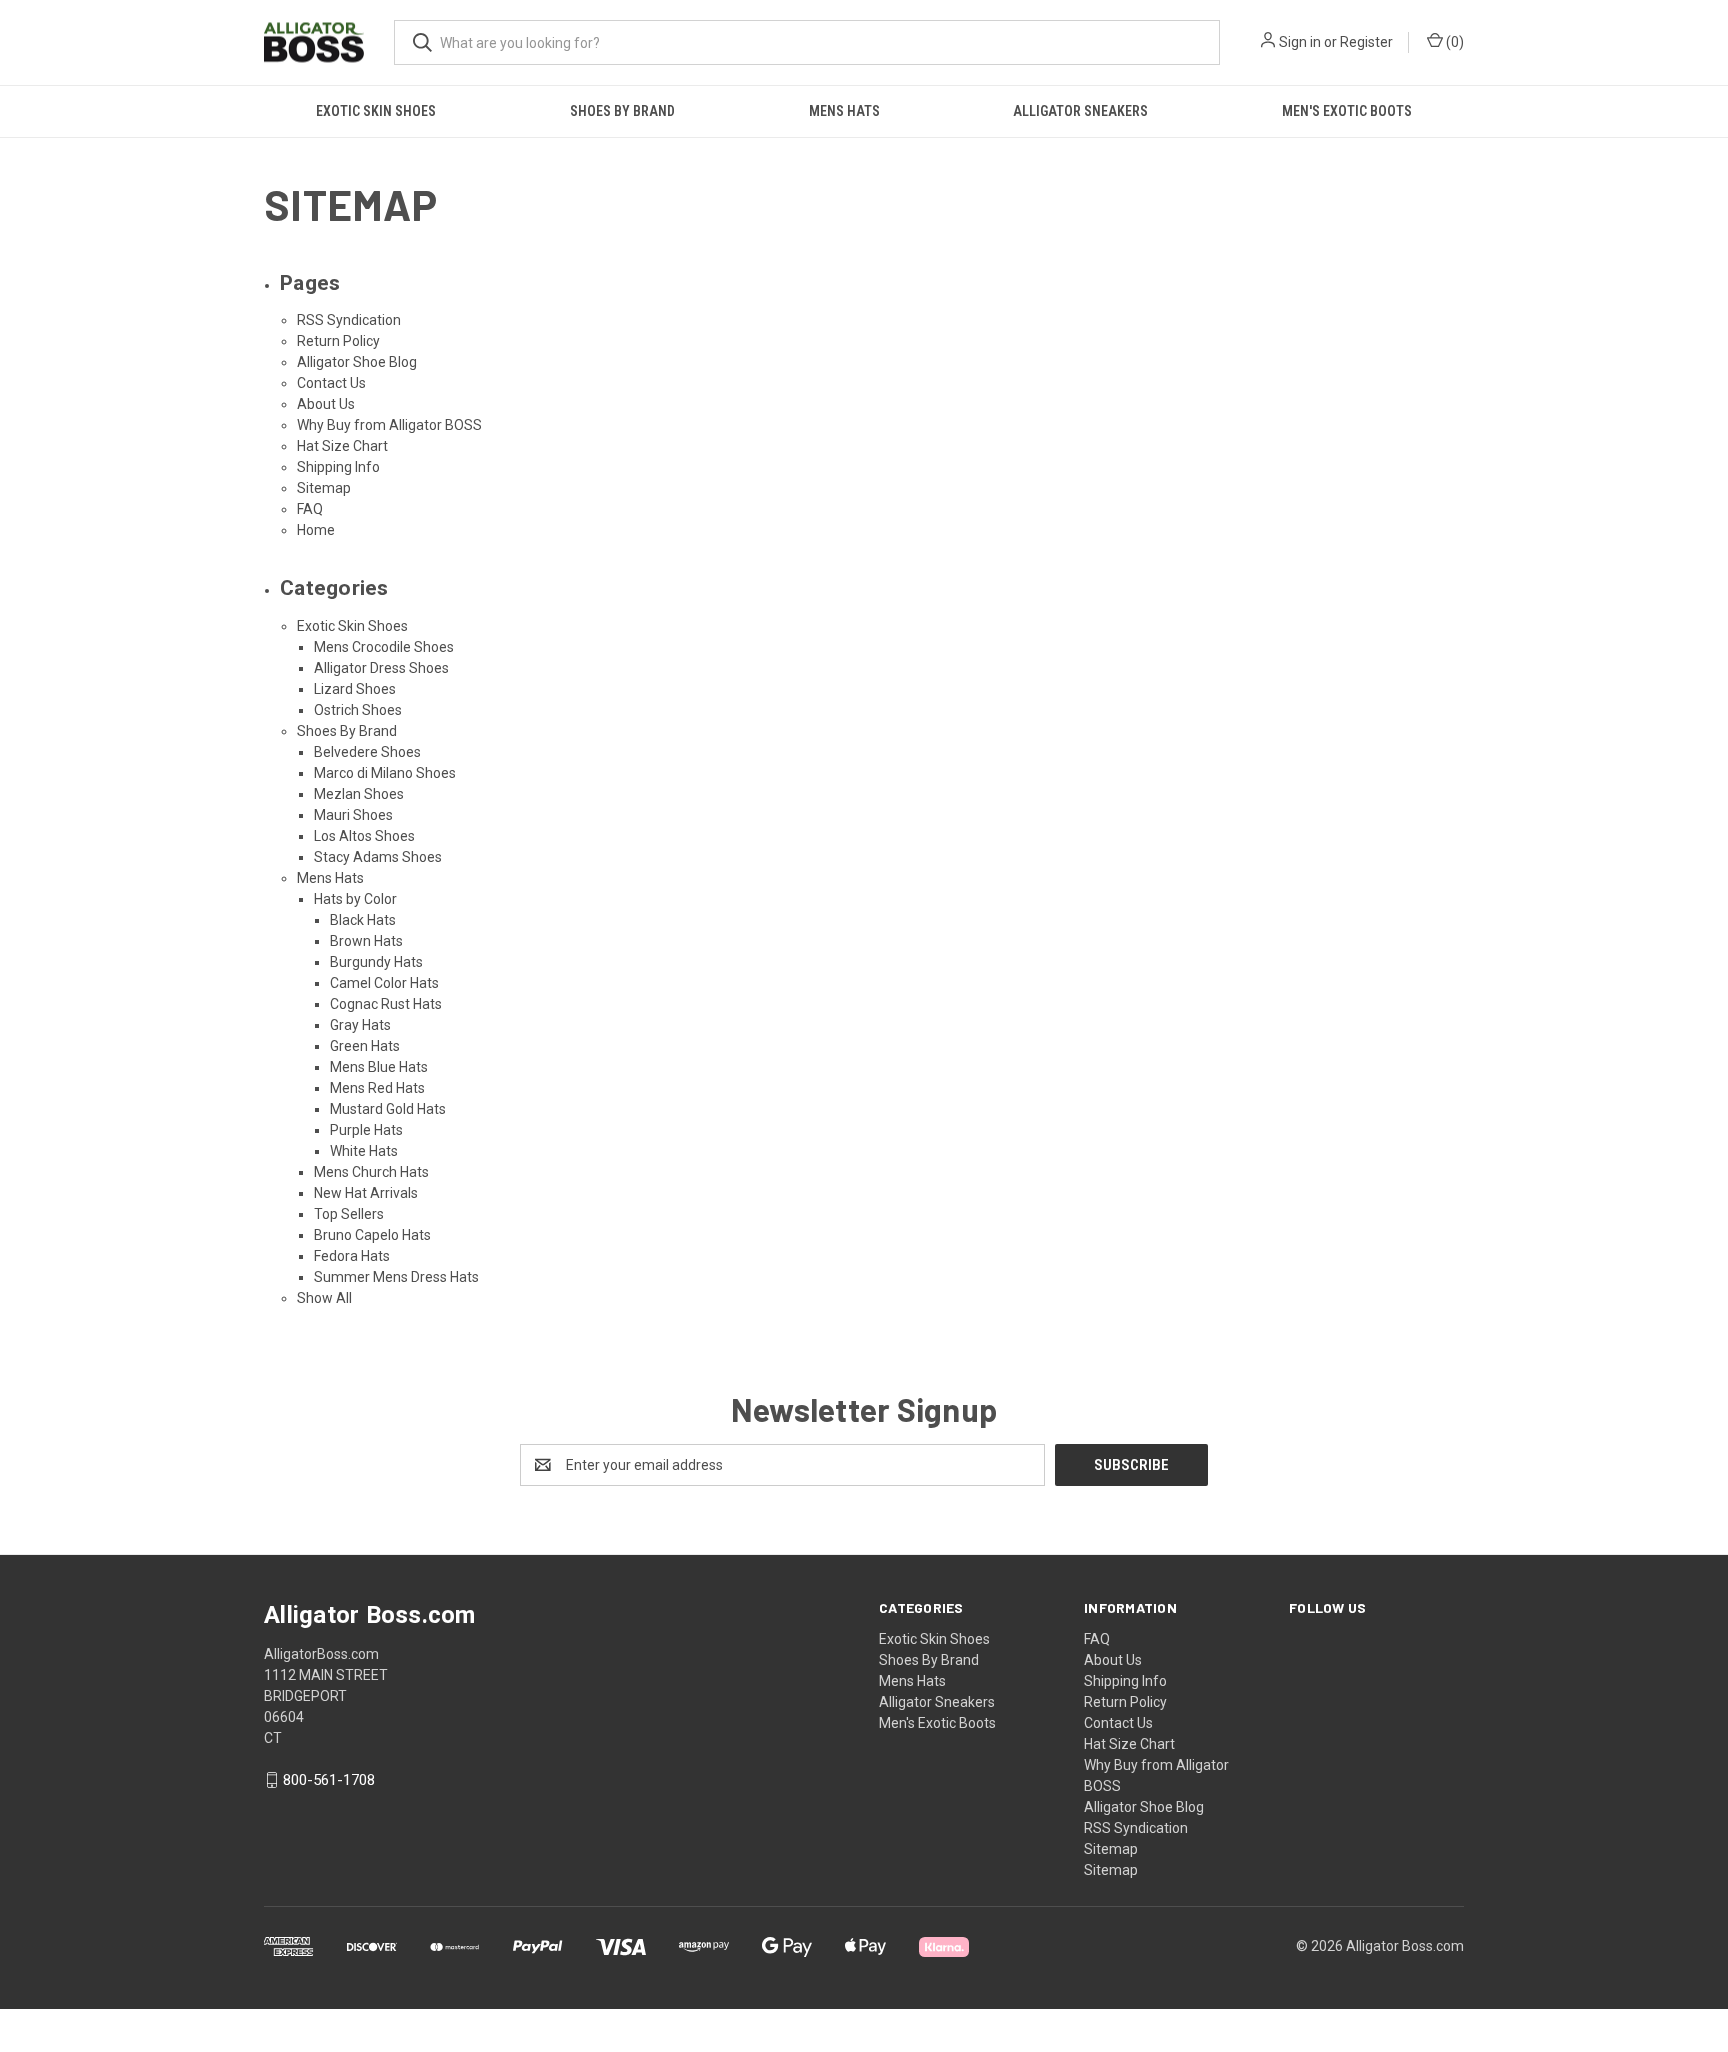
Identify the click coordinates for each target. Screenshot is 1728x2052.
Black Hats (363, 920)
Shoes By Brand (622, 111)
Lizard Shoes (355, 689)
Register (1366, 42)
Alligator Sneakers (1080, 111)
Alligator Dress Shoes (381, 668)
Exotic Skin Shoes (376, 111)
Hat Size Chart (342, 446)
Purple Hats (366, 1130)
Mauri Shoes (353, 815)
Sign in (1300, 42)
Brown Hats (366, 941)
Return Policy (338, 341)
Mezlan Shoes (359, 794)
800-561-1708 (329, 1780)
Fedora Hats (352, 1256)
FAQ (310, 509)
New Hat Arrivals (366, 1193)
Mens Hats (844, 111)
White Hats (364, 1151)
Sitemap (324, 488)
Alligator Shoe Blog (357, 362)
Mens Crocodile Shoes (384, 647)
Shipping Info (338, 467)
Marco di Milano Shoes (385, 773)
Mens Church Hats (371, 1172)
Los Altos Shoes (364, 836)
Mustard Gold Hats (388, 1109)
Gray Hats (360, 1025)
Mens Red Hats (377, 1088)
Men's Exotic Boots (1347, 111)
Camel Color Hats (384, 983)
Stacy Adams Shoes (378, 857)
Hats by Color (355, 899)
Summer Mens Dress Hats (396, 1277)
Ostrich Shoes (358, 710)
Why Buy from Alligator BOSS (389, 425)
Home (316, 530)
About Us (326, 404)
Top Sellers (349, 1214)
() (1453, 42)
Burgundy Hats (376, 962)
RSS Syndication (349, 320)
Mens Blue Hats (379, 1067)
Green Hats (365, 1046)
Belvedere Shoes (367, 752)
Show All (324, 1298)
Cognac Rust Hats (386, 1004)
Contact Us (331, 383)
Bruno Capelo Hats (372, 1235)
